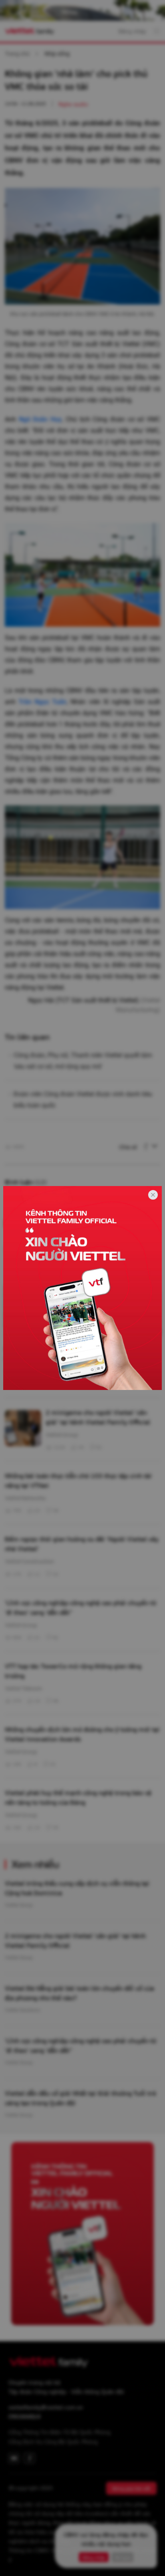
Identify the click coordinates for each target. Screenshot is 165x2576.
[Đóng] (153, 1195)
